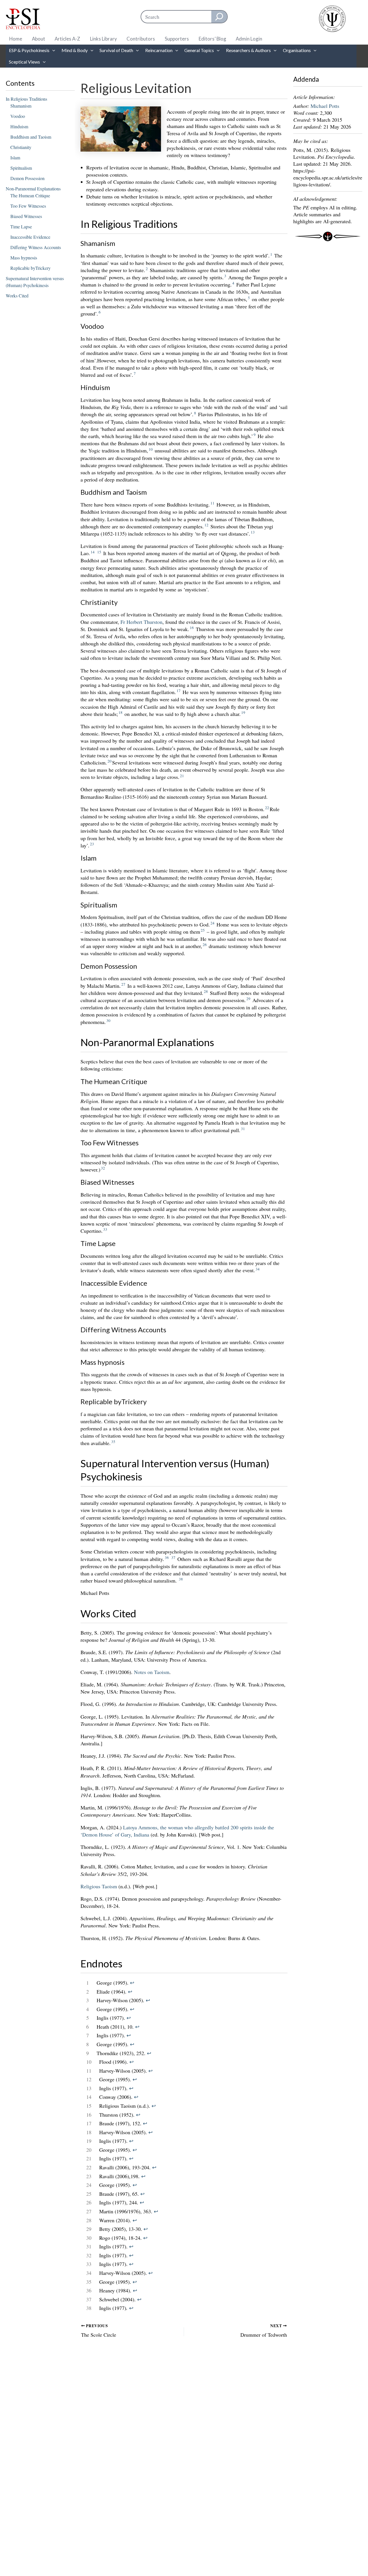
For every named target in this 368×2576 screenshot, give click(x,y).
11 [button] (212, 503)
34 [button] (258, 1269)
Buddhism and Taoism (31, 137)
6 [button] (100, 312)
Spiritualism (21, 168)
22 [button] (267, 808)
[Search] (219, 17)
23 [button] (92, 844)
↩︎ (132, 1983)
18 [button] (120, 712)
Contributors (141, 39)
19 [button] (243, 712)
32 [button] (103, 1168)
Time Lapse (21, 227)
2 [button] (147, 269)
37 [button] (173, 1558)
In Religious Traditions (26, 99)
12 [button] (206, 525)
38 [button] (181, 1579)
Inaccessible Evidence (30, 237)
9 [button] (255, 435)
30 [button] (108, 1021)
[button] (52, 50)
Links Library (103, 39)
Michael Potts (325, 106)
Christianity (21, 147)
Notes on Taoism (152, 1672)
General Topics (199, 50)
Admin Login (249, 39)
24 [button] (212, 923)
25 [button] (203, 930)
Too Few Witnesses (28, 206)
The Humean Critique (30, 195)
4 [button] (233, 283)
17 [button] (179, 691)
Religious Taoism (99, 1886)
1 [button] (271, 254)
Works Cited (17, 296)
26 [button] (205, 945)
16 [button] (192, 628)
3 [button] (225, 276)
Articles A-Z (67, 39)
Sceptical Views (24, 62)
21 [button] (182, 776)
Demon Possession (27, 178)
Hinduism (19, 126)
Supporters (177, 39)
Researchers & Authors (248, 50)
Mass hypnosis (24, 258)
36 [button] (167, 1558)
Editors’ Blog (212, 39)
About (39, 39)
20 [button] (110, 761)
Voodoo (18, 116)
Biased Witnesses (26, 216)
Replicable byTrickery (30, 268)
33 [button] (105, 1229)
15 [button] (99, 552)
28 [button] (206, 991)
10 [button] (151, 449)
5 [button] (249, 298)
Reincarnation (159, 50)
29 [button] (248, 999)
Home (16, 39)
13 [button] (253, 532)
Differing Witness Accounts (36, 247)
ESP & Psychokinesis (29, 50)
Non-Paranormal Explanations (33, 189)
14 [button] (93, 552)
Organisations (297, 50)
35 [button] (113, 1442)
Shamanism (21, 106)
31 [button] (243, 1129)
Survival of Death (116, 50)
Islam (15, 157)
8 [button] (195, 413)
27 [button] (123, 984)
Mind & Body (75, 50)
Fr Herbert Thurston (141, 622)
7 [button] (135, 373)
